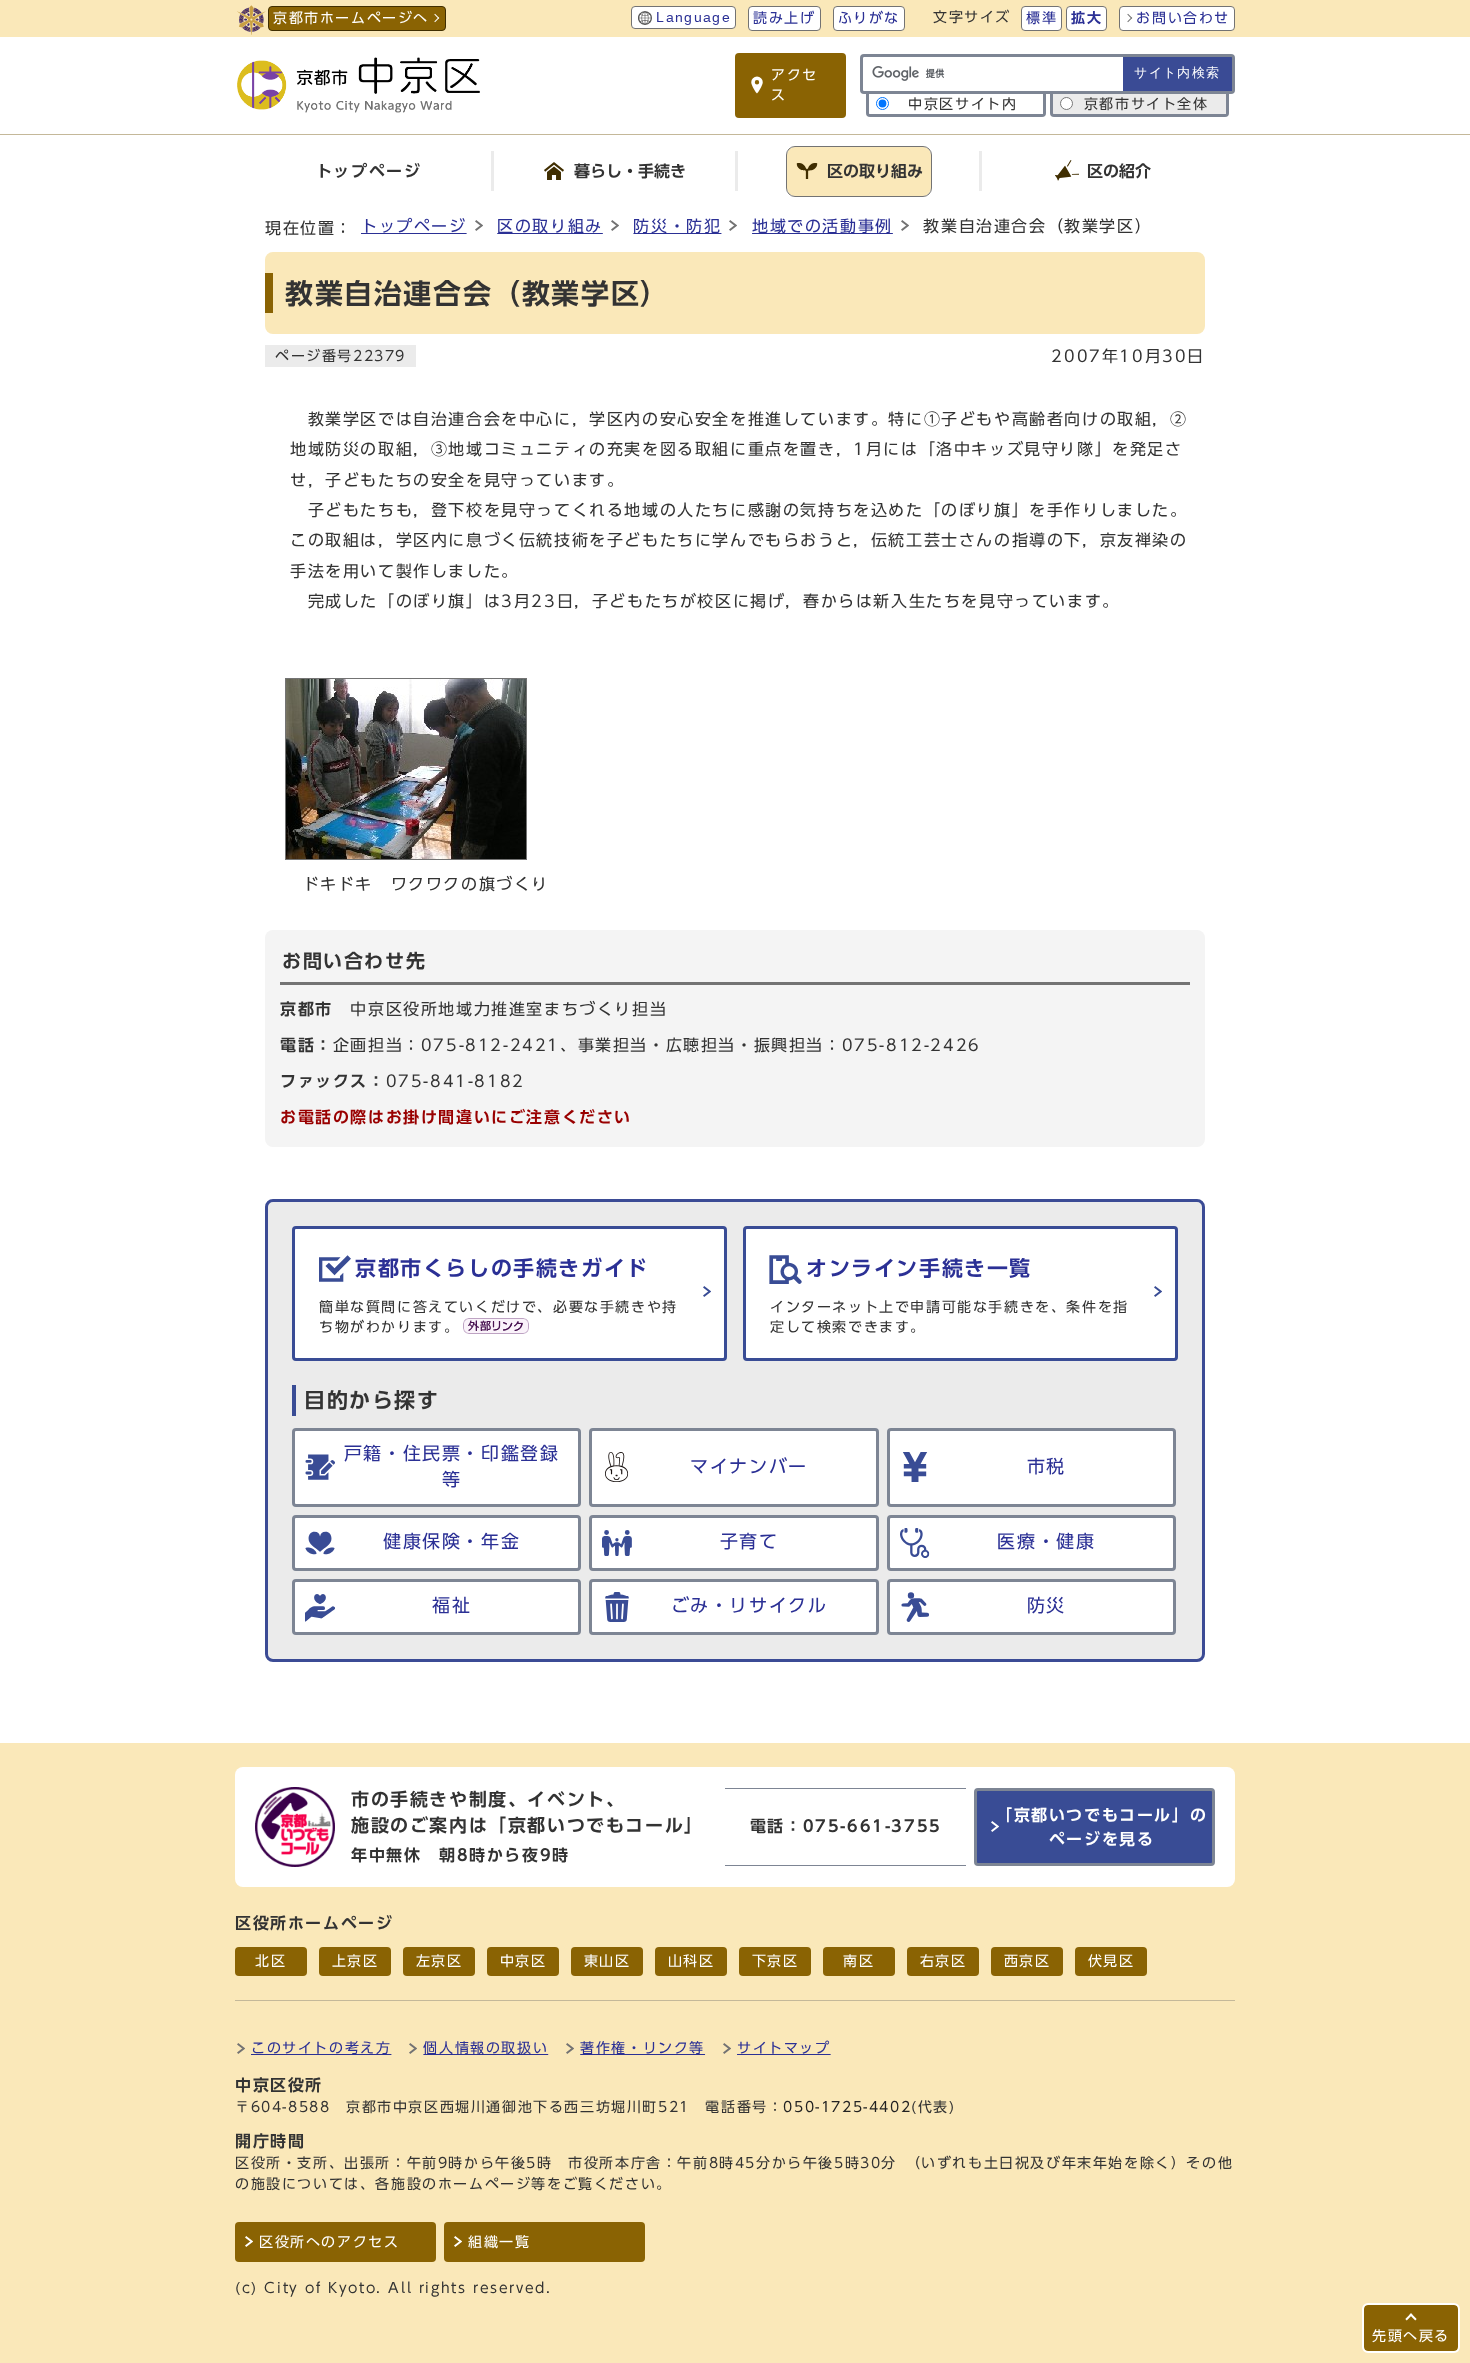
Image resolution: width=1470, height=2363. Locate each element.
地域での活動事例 (822, 226)
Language (693, 17)
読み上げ (784, 18)
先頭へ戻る (1411, 2335)
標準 (1041, 18)
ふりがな (869, 18)
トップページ (414, 226)
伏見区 (1111, 1961)
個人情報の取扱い (485, 2047)
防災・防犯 (677, 226)
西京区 (1027, 1961)
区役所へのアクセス (329, 2242)
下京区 (775, 1961)
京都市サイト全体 (1146, 104)
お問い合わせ (1183, 18)
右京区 (943, 1961)
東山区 (607, 1961)
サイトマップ (784, 2047)
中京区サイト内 (962, 104)
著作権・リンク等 (642, 2047)
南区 (858, 1961)
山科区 (691, 1961)
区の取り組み (550, 226)
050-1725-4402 (847, 2107)
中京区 (523, 1961)
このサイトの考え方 (321, 2047)
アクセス (794, 85)
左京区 (439, 1961)
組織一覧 (499, 2242)
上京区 (355, 1961)
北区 (270, 1961)
